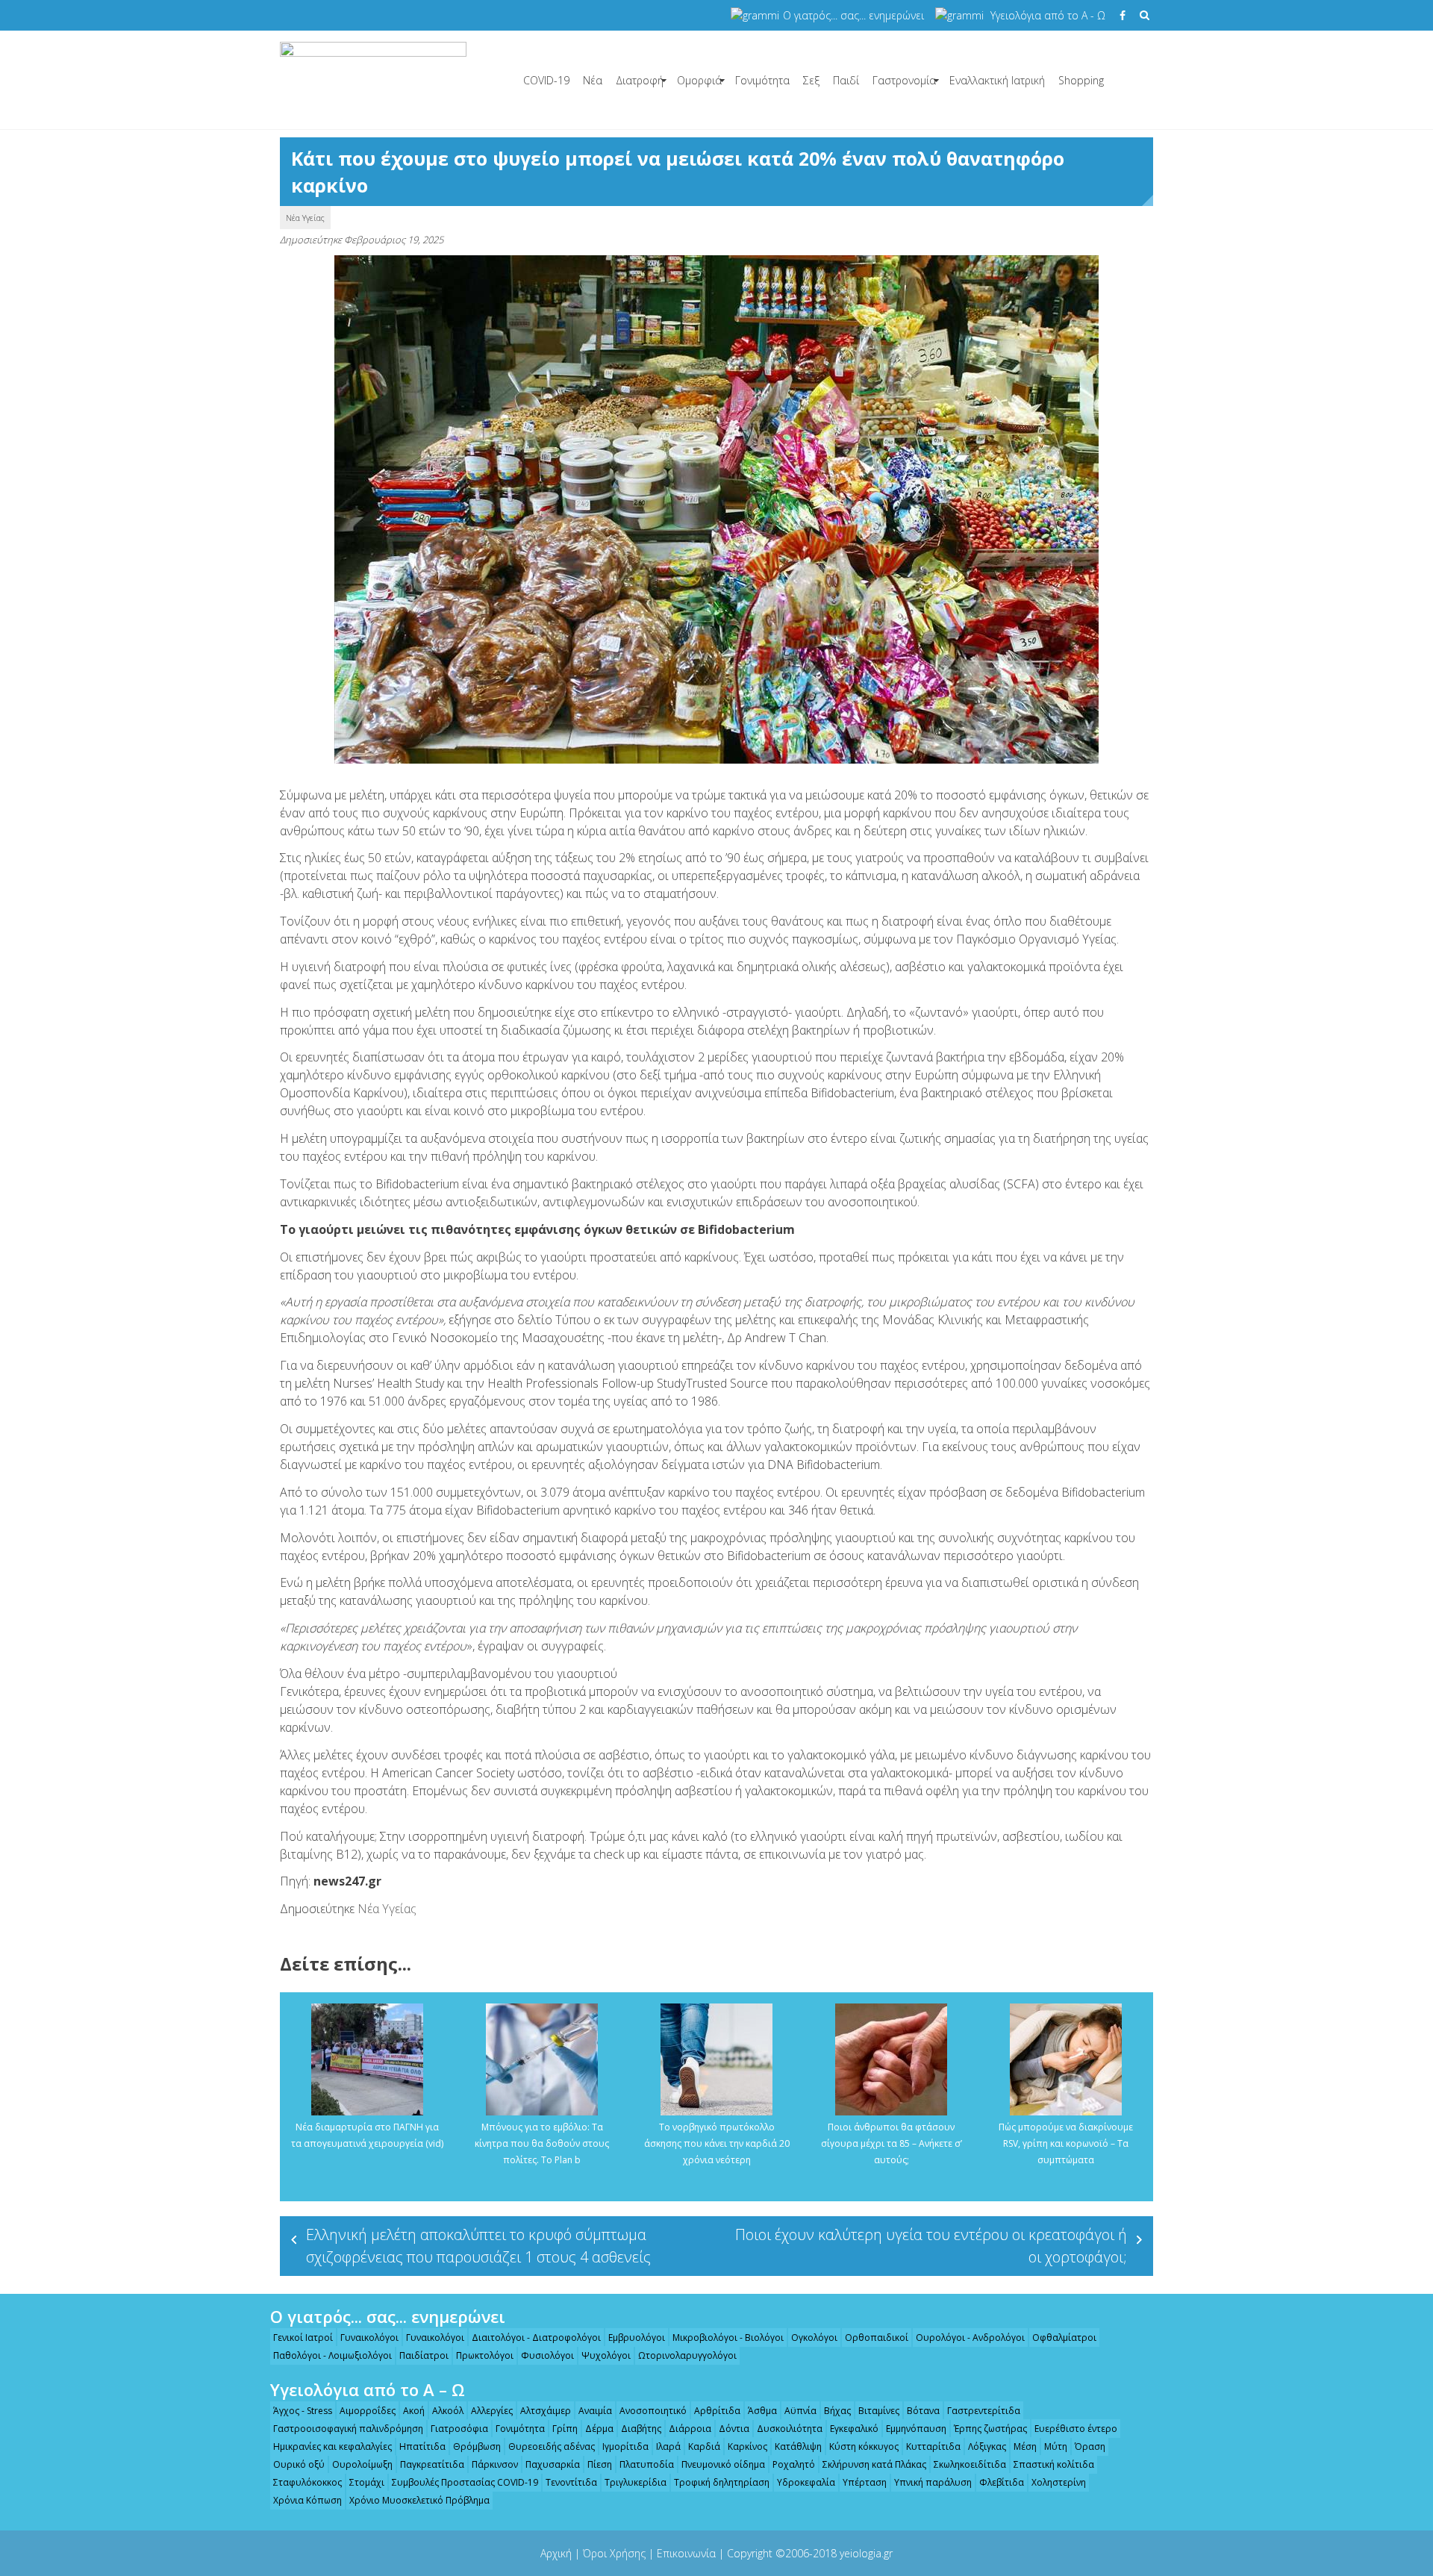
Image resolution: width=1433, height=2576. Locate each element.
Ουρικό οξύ (299, 2464)
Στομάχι (367, 2482)
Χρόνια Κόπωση (307, 2500)
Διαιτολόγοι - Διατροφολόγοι (536, 2338)
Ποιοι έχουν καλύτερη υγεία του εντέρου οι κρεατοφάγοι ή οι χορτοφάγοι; (931, 2246)
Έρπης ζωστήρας (990, 2429)
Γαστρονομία (904, 80)
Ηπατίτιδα (422, 2446)
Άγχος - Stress (303, 2411)
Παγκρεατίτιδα (432, 2464)
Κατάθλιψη (798, 2446)
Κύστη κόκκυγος (864, 2446)
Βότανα (923, 2411)
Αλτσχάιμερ (546, 2411)
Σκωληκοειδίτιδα (970, 2464)
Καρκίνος (747, 2446)
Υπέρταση (865, 2482)
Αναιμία (595, 2411)
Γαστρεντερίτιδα (984, 2411)
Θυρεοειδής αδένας (552, 2446)
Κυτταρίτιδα (933, 2446)
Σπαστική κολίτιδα (1054, 2464)
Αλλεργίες (492, 2411)
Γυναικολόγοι (369, 2338)
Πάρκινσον (495, 2464)
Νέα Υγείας (305, 218)
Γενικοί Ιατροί (303, 2338)
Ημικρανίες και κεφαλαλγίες (333, 2446)
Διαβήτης (641, 2429)
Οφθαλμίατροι (1064, 2338)
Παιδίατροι (424, 2355)
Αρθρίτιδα (717, 2411)
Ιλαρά (668, 2446)
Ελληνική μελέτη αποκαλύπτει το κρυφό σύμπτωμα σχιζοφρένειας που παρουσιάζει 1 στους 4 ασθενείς (478, 2246)
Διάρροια (690, 2429)
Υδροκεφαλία (806, 2482)
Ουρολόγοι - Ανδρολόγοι (970, 2338)
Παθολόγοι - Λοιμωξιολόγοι (333, 2355)
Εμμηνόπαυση (916, 2429)
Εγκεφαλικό (854, 2429)
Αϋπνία (800, 2411)
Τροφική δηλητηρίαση (722, 2482)
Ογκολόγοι (814, 2338)
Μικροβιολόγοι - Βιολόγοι (728, 2338)
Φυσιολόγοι (547, 2355)
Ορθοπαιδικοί (877, 2338)
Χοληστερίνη (1059, 2482)
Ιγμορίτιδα (625, 2446)
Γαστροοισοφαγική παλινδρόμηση (348, 2429)
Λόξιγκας (987, 2446)
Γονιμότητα (762, 80)
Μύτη (1056, 2446)
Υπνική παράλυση (933, 2482)
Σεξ (811, 80)
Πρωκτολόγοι (485, 2355)
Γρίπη (565, 2429)
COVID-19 (546, 80)
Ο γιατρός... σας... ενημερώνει (853, 15)
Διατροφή (640, 80)
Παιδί (846, 80)
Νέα (593, 80)
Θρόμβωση (477, 2446)
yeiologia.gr (866, 2553)
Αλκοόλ (448, 2411)
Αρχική (556, 2553)
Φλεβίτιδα (1002, 2482)
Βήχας (837, 2411)
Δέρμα (599, 2429)
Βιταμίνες (879, 2411)
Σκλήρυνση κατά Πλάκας (874, 2464)
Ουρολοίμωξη (362, 2464)
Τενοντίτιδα (571, 2482)
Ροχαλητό (794, 2464)
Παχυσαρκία (553, 2464)
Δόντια (734, 2429)
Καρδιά (704, 2446)
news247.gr (347, 1881)
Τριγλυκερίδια (636, 2482)
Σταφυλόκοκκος (307, 2482)
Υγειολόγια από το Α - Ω (1048, 15)
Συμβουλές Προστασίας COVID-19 (465, 2482)
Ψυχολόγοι (606, 2355)
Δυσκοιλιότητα (790, 2429)
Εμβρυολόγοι (637, 2338)
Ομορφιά (699, 80)
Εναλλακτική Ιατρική (997, 80)
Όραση (1090, 2446)
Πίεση (600, 2464)
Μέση (1025, 2446)
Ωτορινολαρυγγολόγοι (687, 2355)
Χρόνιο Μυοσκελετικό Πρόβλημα (419, 2500)
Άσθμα (762, 2411)
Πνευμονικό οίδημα (723, 2464)
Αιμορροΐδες (368, 2411)
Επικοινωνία (686, 2553)
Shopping (1081, 80)
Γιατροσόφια (459, 2429)
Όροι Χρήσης (614, 2553)
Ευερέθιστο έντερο (1076, 2429)
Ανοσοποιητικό (653, 2411)
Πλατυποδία (647, 2464)
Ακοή (414, 2411)
